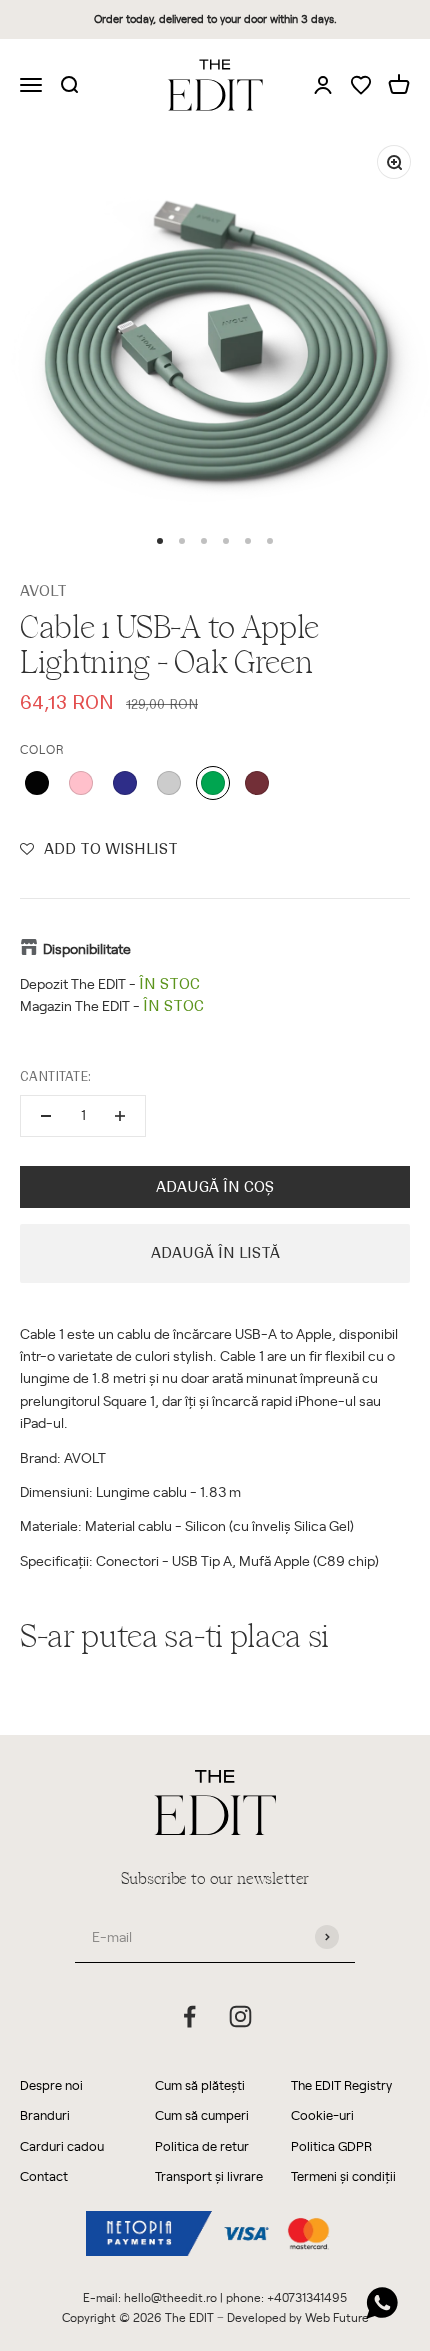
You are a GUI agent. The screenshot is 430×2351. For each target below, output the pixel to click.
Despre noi (51, 2084)
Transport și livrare (209, 2175)
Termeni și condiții (343, 2175)
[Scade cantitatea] (46, 1116)
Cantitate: (55, 1076)
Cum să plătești (200, 2084)
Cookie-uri (322, 2114)
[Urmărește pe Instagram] (240, 2016)
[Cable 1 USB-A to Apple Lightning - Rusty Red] (257, 783)
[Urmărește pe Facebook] (189, 2016)
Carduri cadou (62, 2145)
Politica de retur (202, 2145)
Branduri (45, 2114)
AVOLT (43, 591)
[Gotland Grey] (169, 783)
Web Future (337, 2317)
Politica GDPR (331, 2145)
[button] (99, 849)
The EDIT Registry (341, 2084)
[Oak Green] (213, 783)
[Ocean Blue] (125, 783)
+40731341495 (307, 2297)
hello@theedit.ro (170, 2297)
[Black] (37, 783)
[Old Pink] (81, 783)
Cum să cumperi (202, 2114)
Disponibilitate (87, 948)
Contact (44, 2175)
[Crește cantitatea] (120, 1116)
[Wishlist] (361, 86)
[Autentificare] (323, 84)
